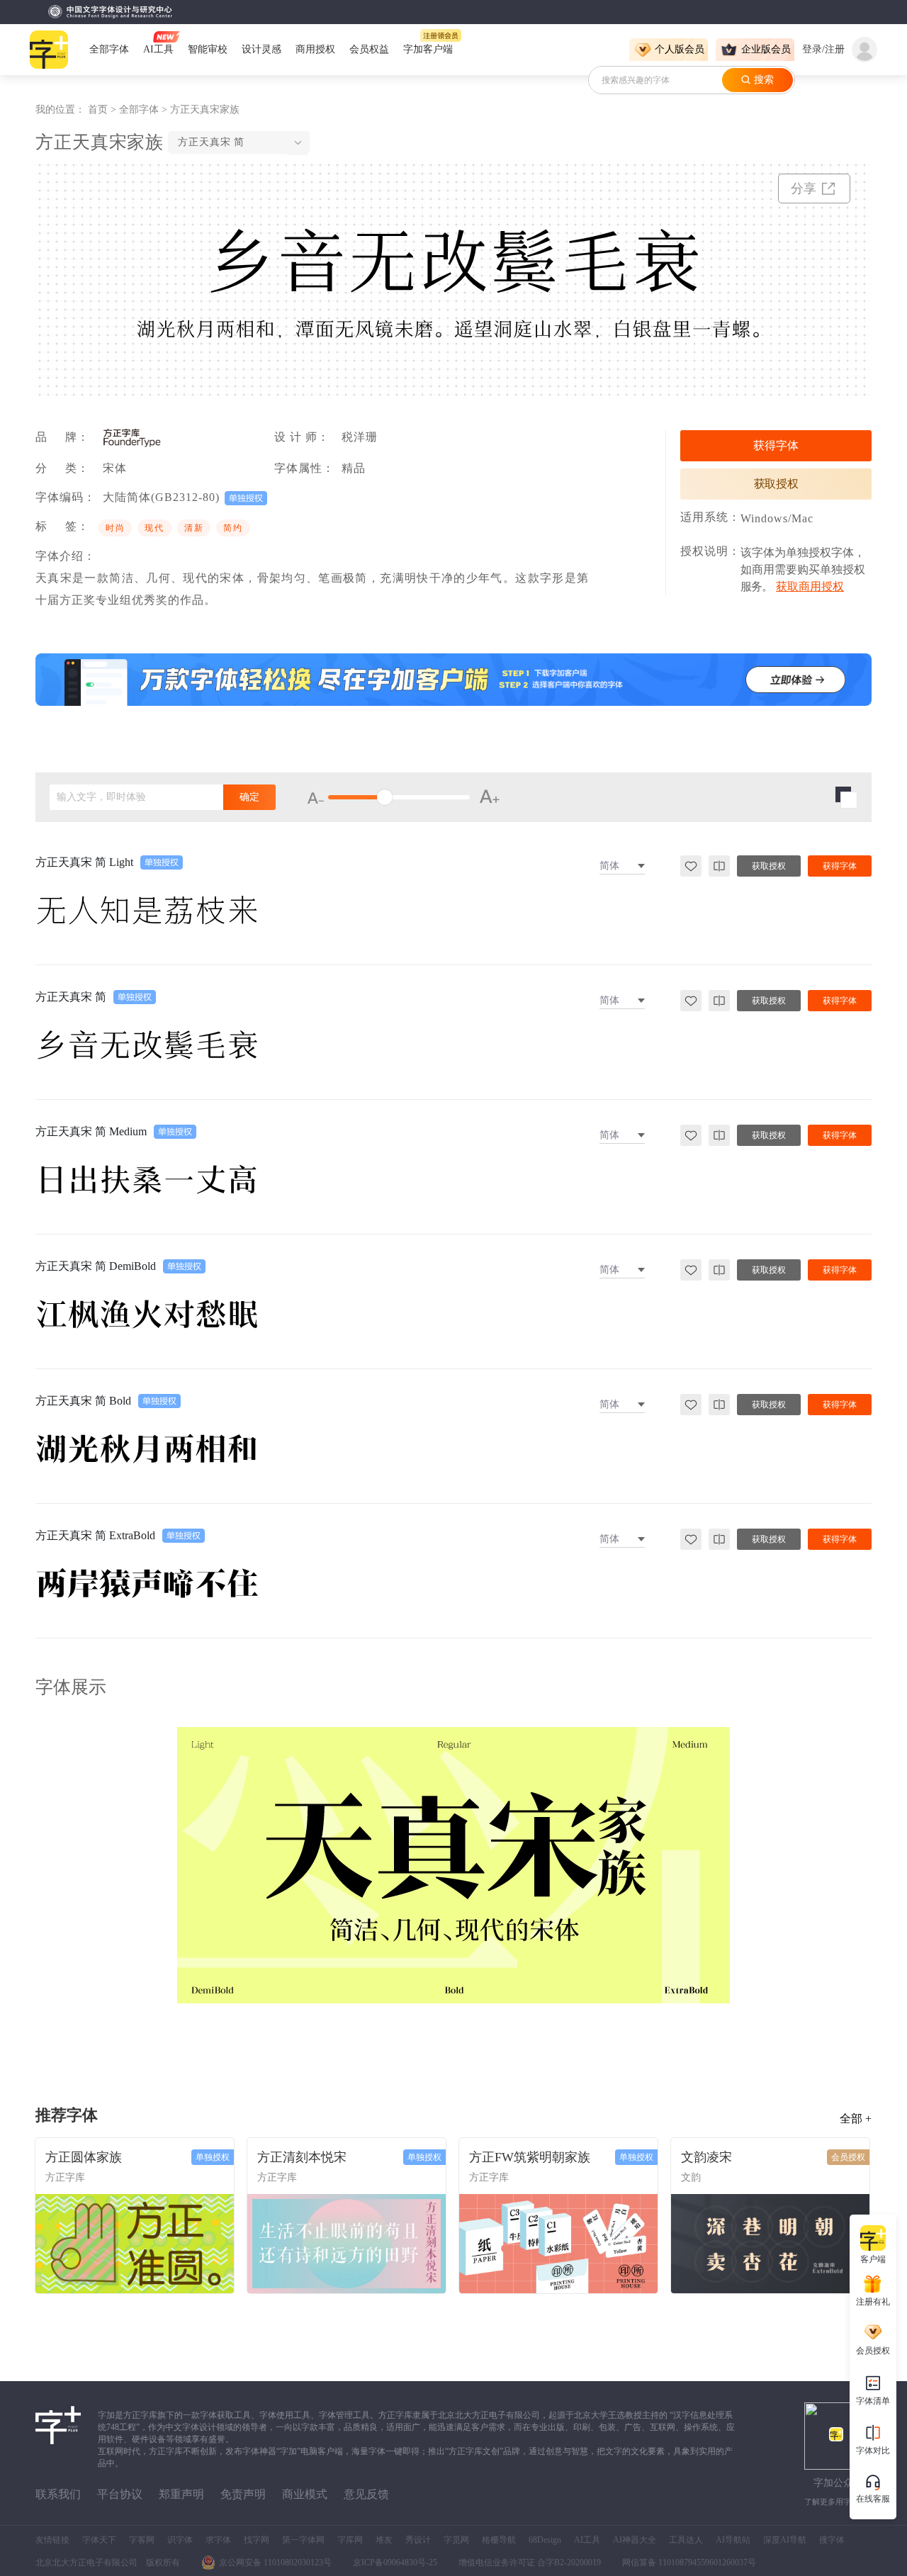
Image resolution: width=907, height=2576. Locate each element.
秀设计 (418, 2540)
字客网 (142, 2540)
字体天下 (99, 2540)
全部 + (856, 2119)
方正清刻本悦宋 (302, 2157)
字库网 (350, 2540)
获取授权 (776, 484)
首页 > (103, 109)
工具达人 (686, 2540)
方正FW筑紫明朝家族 (530, 2157)
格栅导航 (499, 2540)
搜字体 (832, 2540)
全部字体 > (145, 109)
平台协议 (120, 2494)
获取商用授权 (810, 586)
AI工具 (587, 2540)
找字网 (257, 2540)
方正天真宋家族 (205, 109)
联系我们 (58, 2494)
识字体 (180, 2540)
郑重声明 (181, 2494)
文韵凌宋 (706, 2157)
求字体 (218, 2540)
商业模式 (305, 2494)
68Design (545, 2540)
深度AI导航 (785, 2540)
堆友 (384, 2540)
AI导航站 (733, 2540)
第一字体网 (303, 2540)
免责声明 (243, 2494)
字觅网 (456, 2540)
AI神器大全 (635, 2540)
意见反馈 (366, 2494)
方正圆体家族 (84, 2157)
